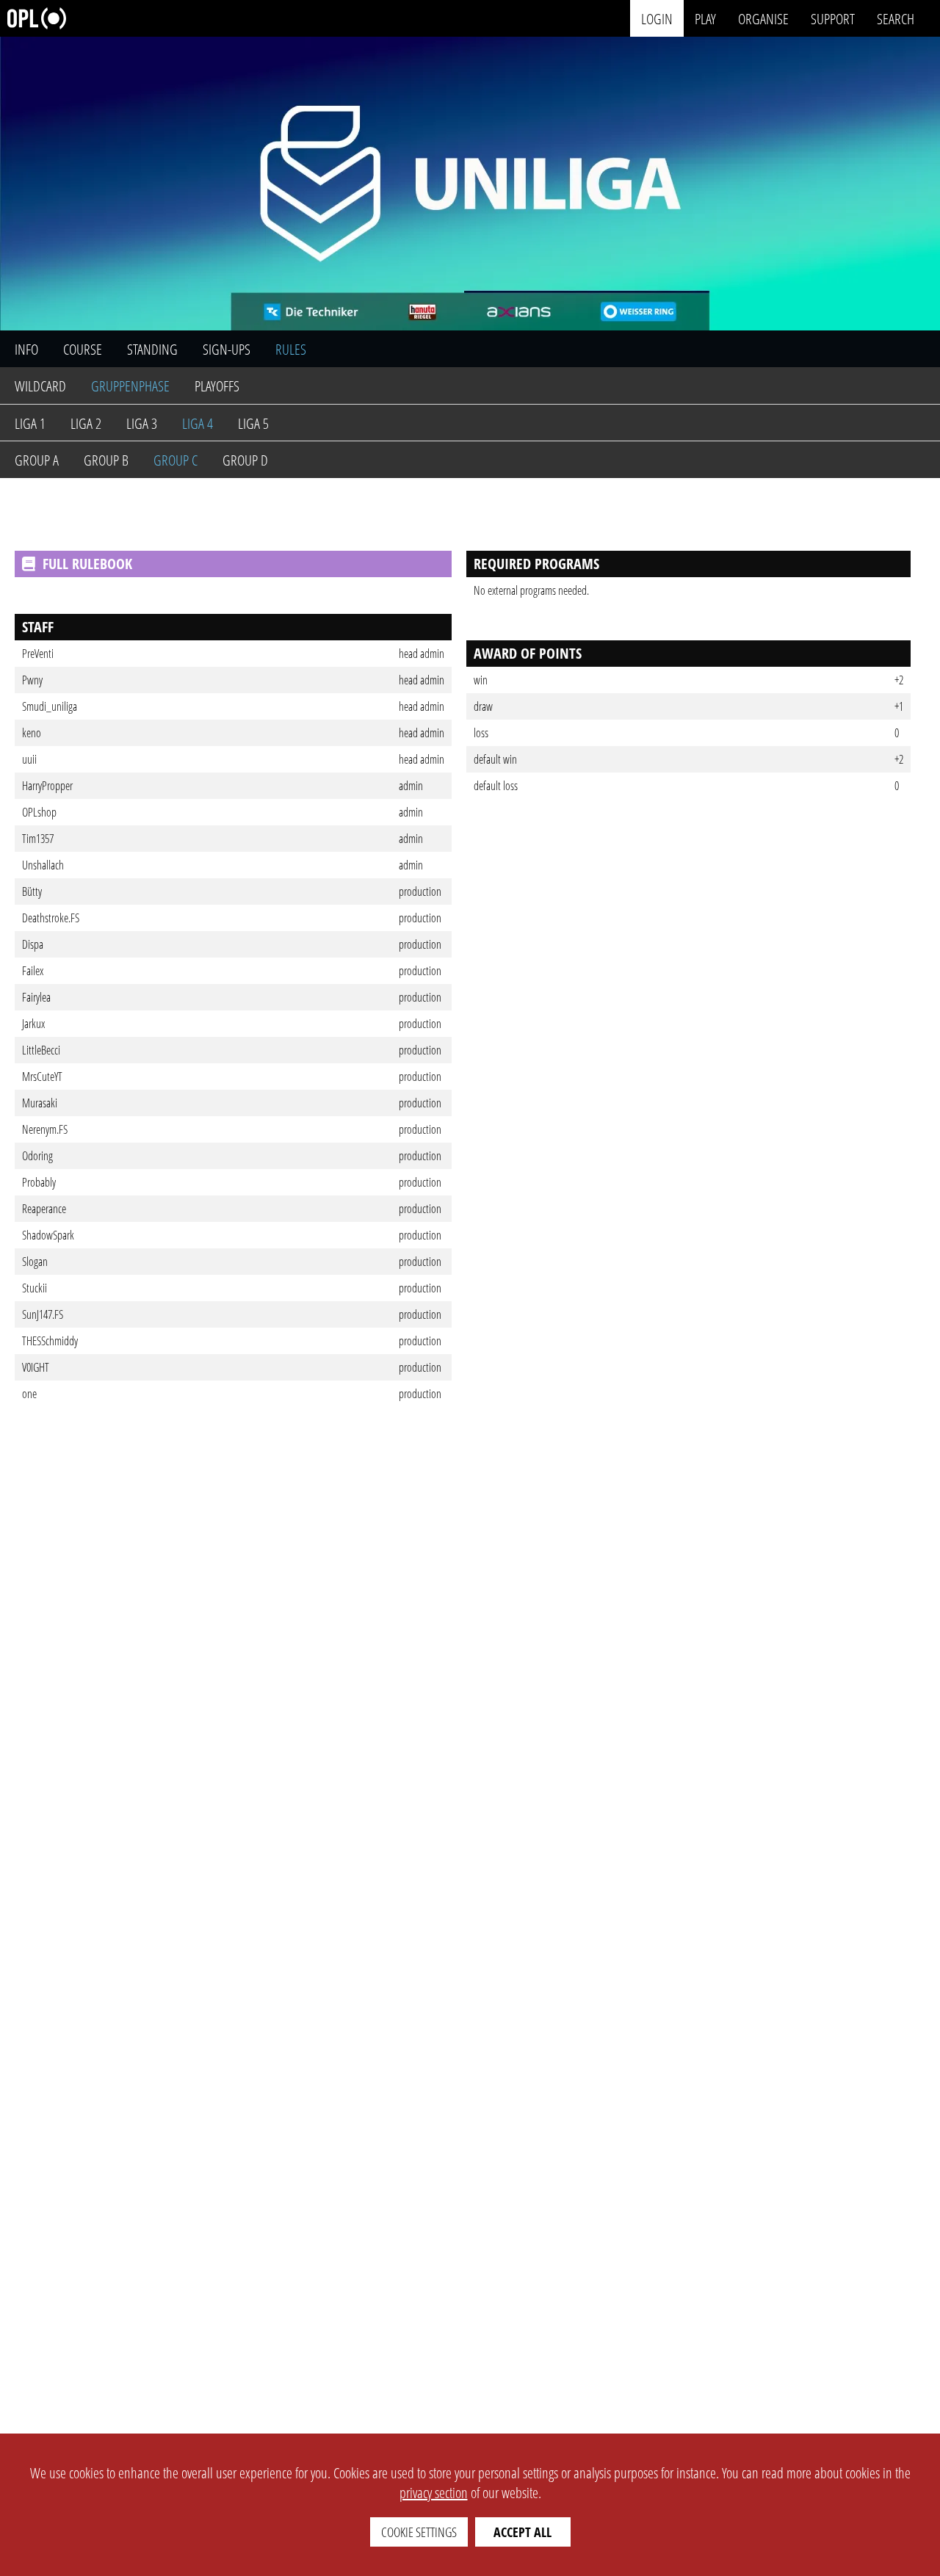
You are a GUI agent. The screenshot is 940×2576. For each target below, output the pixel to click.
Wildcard (40, 386)
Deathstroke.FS (51, 918)
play (705, 18)
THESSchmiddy (50, 1341)
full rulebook (87, 564)
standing (152, 349)
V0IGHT (36, 1367)
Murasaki (40, 1103)
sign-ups (227, 349)
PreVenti (38, 654)
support (833, 18)
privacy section (434, 2493)
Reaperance (44, 1209)
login (657, 18)
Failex (33, 971)
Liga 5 (253, 423)
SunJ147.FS (43, 1314)
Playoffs (217, 386)
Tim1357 (38, 839)
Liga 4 (198, 423)
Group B (106, 460)
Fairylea (36, 997)
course (83, 349)
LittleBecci (41, 1050)
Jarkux (33, 1024)
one (29, 1394)
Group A (37, 460)
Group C (176, 460)
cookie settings (419, 2532)
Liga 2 (86, 423)
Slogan (35, 1262)
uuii (29, 759)
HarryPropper (47, 786)
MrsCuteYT (42, 1077)
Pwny (32, 680)
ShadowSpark (48, 1235)
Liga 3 (142, 423)
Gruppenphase (130, 386)
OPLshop (39, 812)
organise (763, 18)
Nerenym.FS (45, 1129)
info (26, 349)
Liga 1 (30, 423)
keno (32, 733)
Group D (245, 460)
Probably (39, 1182)
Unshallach (43, 865)
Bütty (32, 891)
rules (291, 349)
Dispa (33, 944)
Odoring (37, 1156)
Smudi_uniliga (50, 706)
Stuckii (35, 1288)
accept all (523, 2532)
